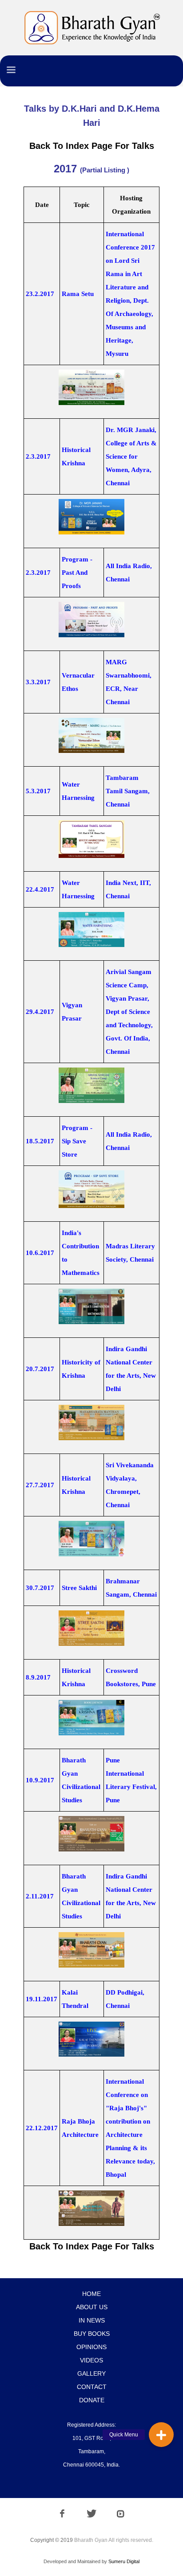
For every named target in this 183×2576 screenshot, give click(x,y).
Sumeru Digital (124, 2561)
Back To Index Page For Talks (92, 146)
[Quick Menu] (161, 2435)
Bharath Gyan (91, 2540)
